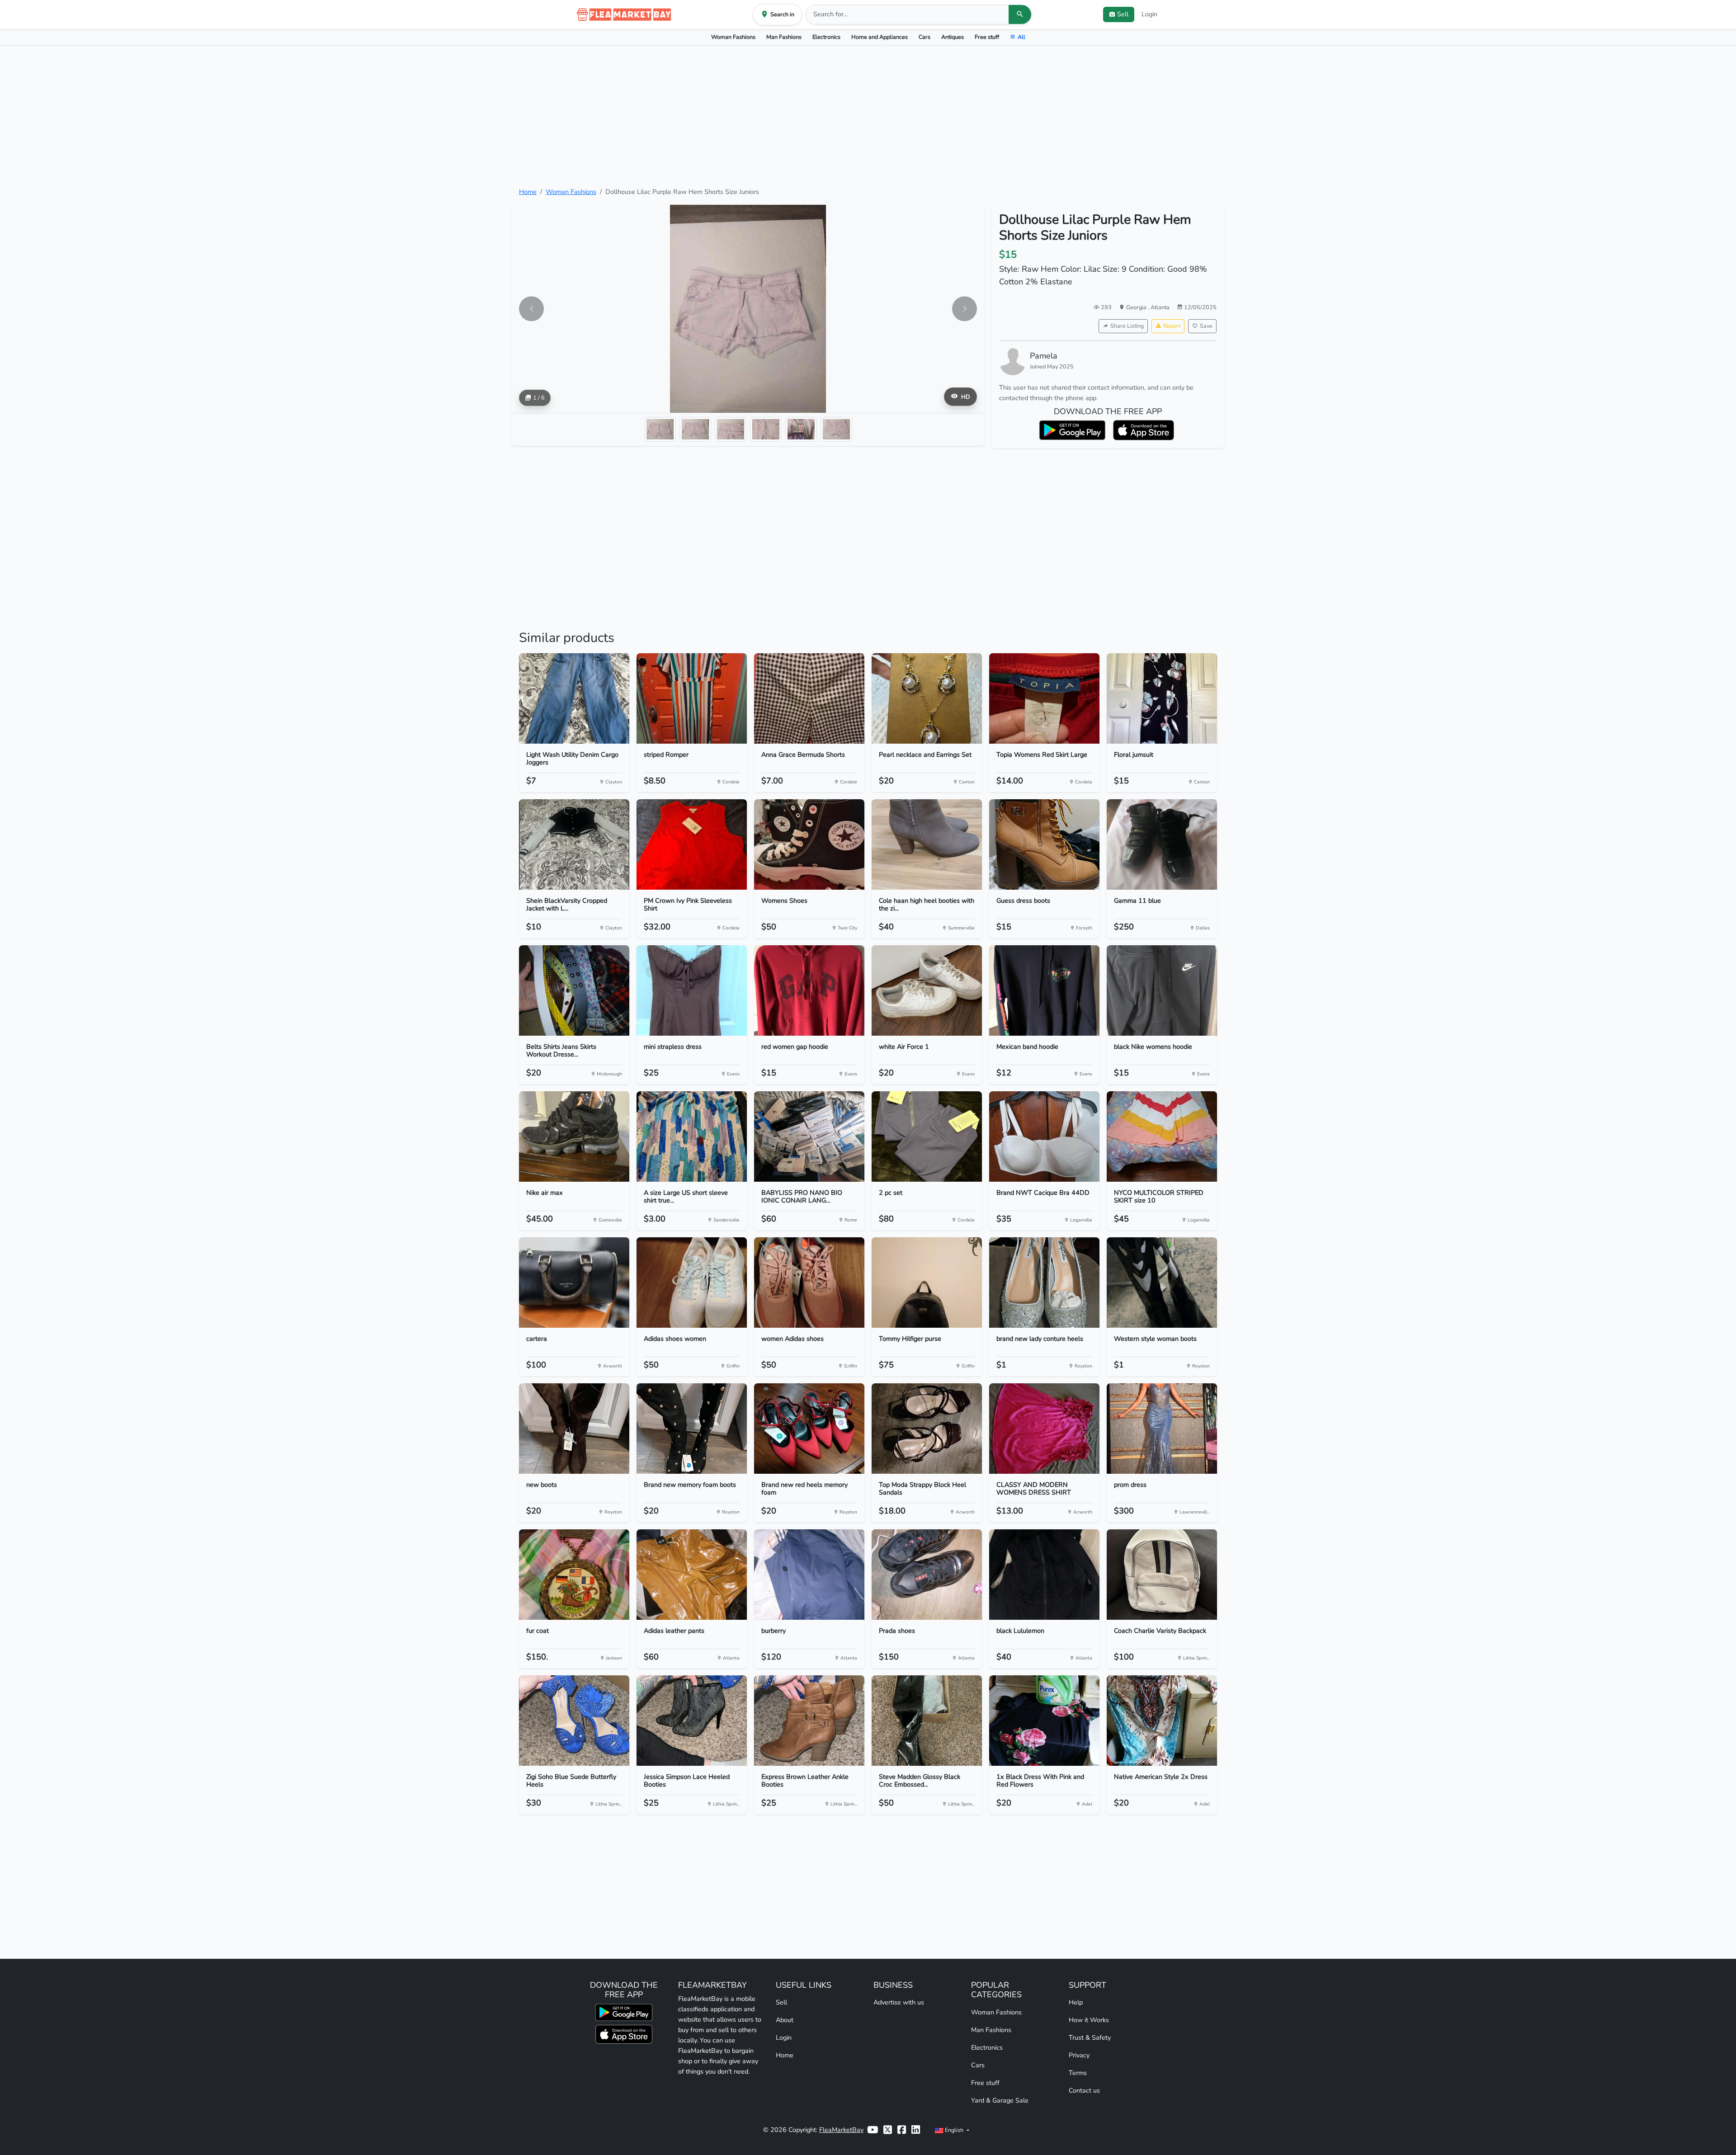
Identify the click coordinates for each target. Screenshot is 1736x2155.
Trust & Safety (1090, 2037)
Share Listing (1127, 326)
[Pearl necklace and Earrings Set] (927, 698)
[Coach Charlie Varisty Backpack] (1162, 1575)
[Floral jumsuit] (1162, 698)
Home (528, 192)
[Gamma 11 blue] (1162, 844)
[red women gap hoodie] (809, 990)
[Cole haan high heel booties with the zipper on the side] (927, 844)
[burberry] (809, 1575)
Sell (781, 2002)
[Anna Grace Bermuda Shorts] (809, 698)
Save (1206, 326)
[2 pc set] (927, 1136)
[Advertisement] (868, 116)
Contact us (1084, 2090)
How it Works (1089, 2020)
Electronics (826, 37)
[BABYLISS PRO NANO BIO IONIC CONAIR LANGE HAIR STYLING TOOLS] (809, 1136)
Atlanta (1160, 307)
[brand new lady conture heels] (1044, 1283)
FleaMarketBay (841, 2130)
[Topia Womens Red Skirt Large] (1044, 698)
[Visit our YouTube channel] (873, 2130)
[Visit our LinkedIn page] (916, 2130)
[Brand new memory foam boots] (692, 1429)
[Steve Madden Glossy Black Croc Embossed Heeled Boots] (927, 1721)
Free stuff (987, 37)
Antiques (953, 37)
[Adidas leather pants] (692, 1575)
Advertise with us (899, 2002)
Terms (1078, 2073)
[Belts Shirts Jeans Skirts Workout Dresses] (574, 990)
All (1021, 37)
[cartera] (574, 1283)
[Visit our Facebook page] (902, 2130)
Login (1149, 14)
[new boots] (574, 1429)
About (785, 2020)
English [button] (954, 2130)
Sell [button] (1123, 14)
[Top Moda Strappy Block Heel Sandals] (927, 1429)
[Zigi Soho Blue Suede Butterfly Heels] (574, 1721)
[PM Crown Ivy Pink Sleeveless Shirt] (692, 844)
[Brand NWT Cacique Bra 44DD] (1044, 1136)
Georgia (1137, 307)
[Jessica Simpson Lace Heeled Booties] (692, 1721)
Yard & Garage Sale (1000, 2100)
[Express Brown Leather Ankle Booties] (809, 1721)
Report (1172, 326)
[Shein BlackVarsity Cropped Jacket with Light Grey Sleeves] (574, 844)
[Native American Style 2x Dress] (1162, 1721)
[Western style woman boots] (1162, 1283)
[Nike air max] (574, 1136)
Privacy (1079, 2055)
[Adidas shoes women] (692, 1283)
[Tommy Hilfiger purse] (927, 1283)
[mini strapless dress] (692, 990)
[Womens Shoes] (809, 844)
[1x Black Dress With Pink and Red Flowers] (1044, 1721)
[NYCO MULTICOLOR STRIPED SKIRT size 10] (1162, 1136)
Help (1076, 2002)
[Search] (1020, 14)
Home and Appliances (880, 37)
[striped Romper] (692, 698)
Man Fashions (784, 37)
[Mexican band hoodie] (1044, 990)
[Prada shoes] (927, 1575)
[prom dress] (1162, 1429)
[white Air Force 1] (927, 990)
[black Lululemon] (1044, 1575)
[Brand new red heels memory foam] (809, 1429)
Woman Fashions (733, 37)
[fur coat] (574, 1575)
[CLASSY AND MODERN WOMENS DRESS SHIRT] (1044, 1429)
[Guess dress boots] (1044, 844)
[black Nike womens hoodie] (1162, 990)
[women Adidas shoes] (809, 1283)
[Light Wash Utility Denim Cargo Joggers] (574, 698)
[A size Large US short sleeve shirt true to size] (692, 1136)
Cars (925, 37)
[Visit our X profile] (888, 2130)
